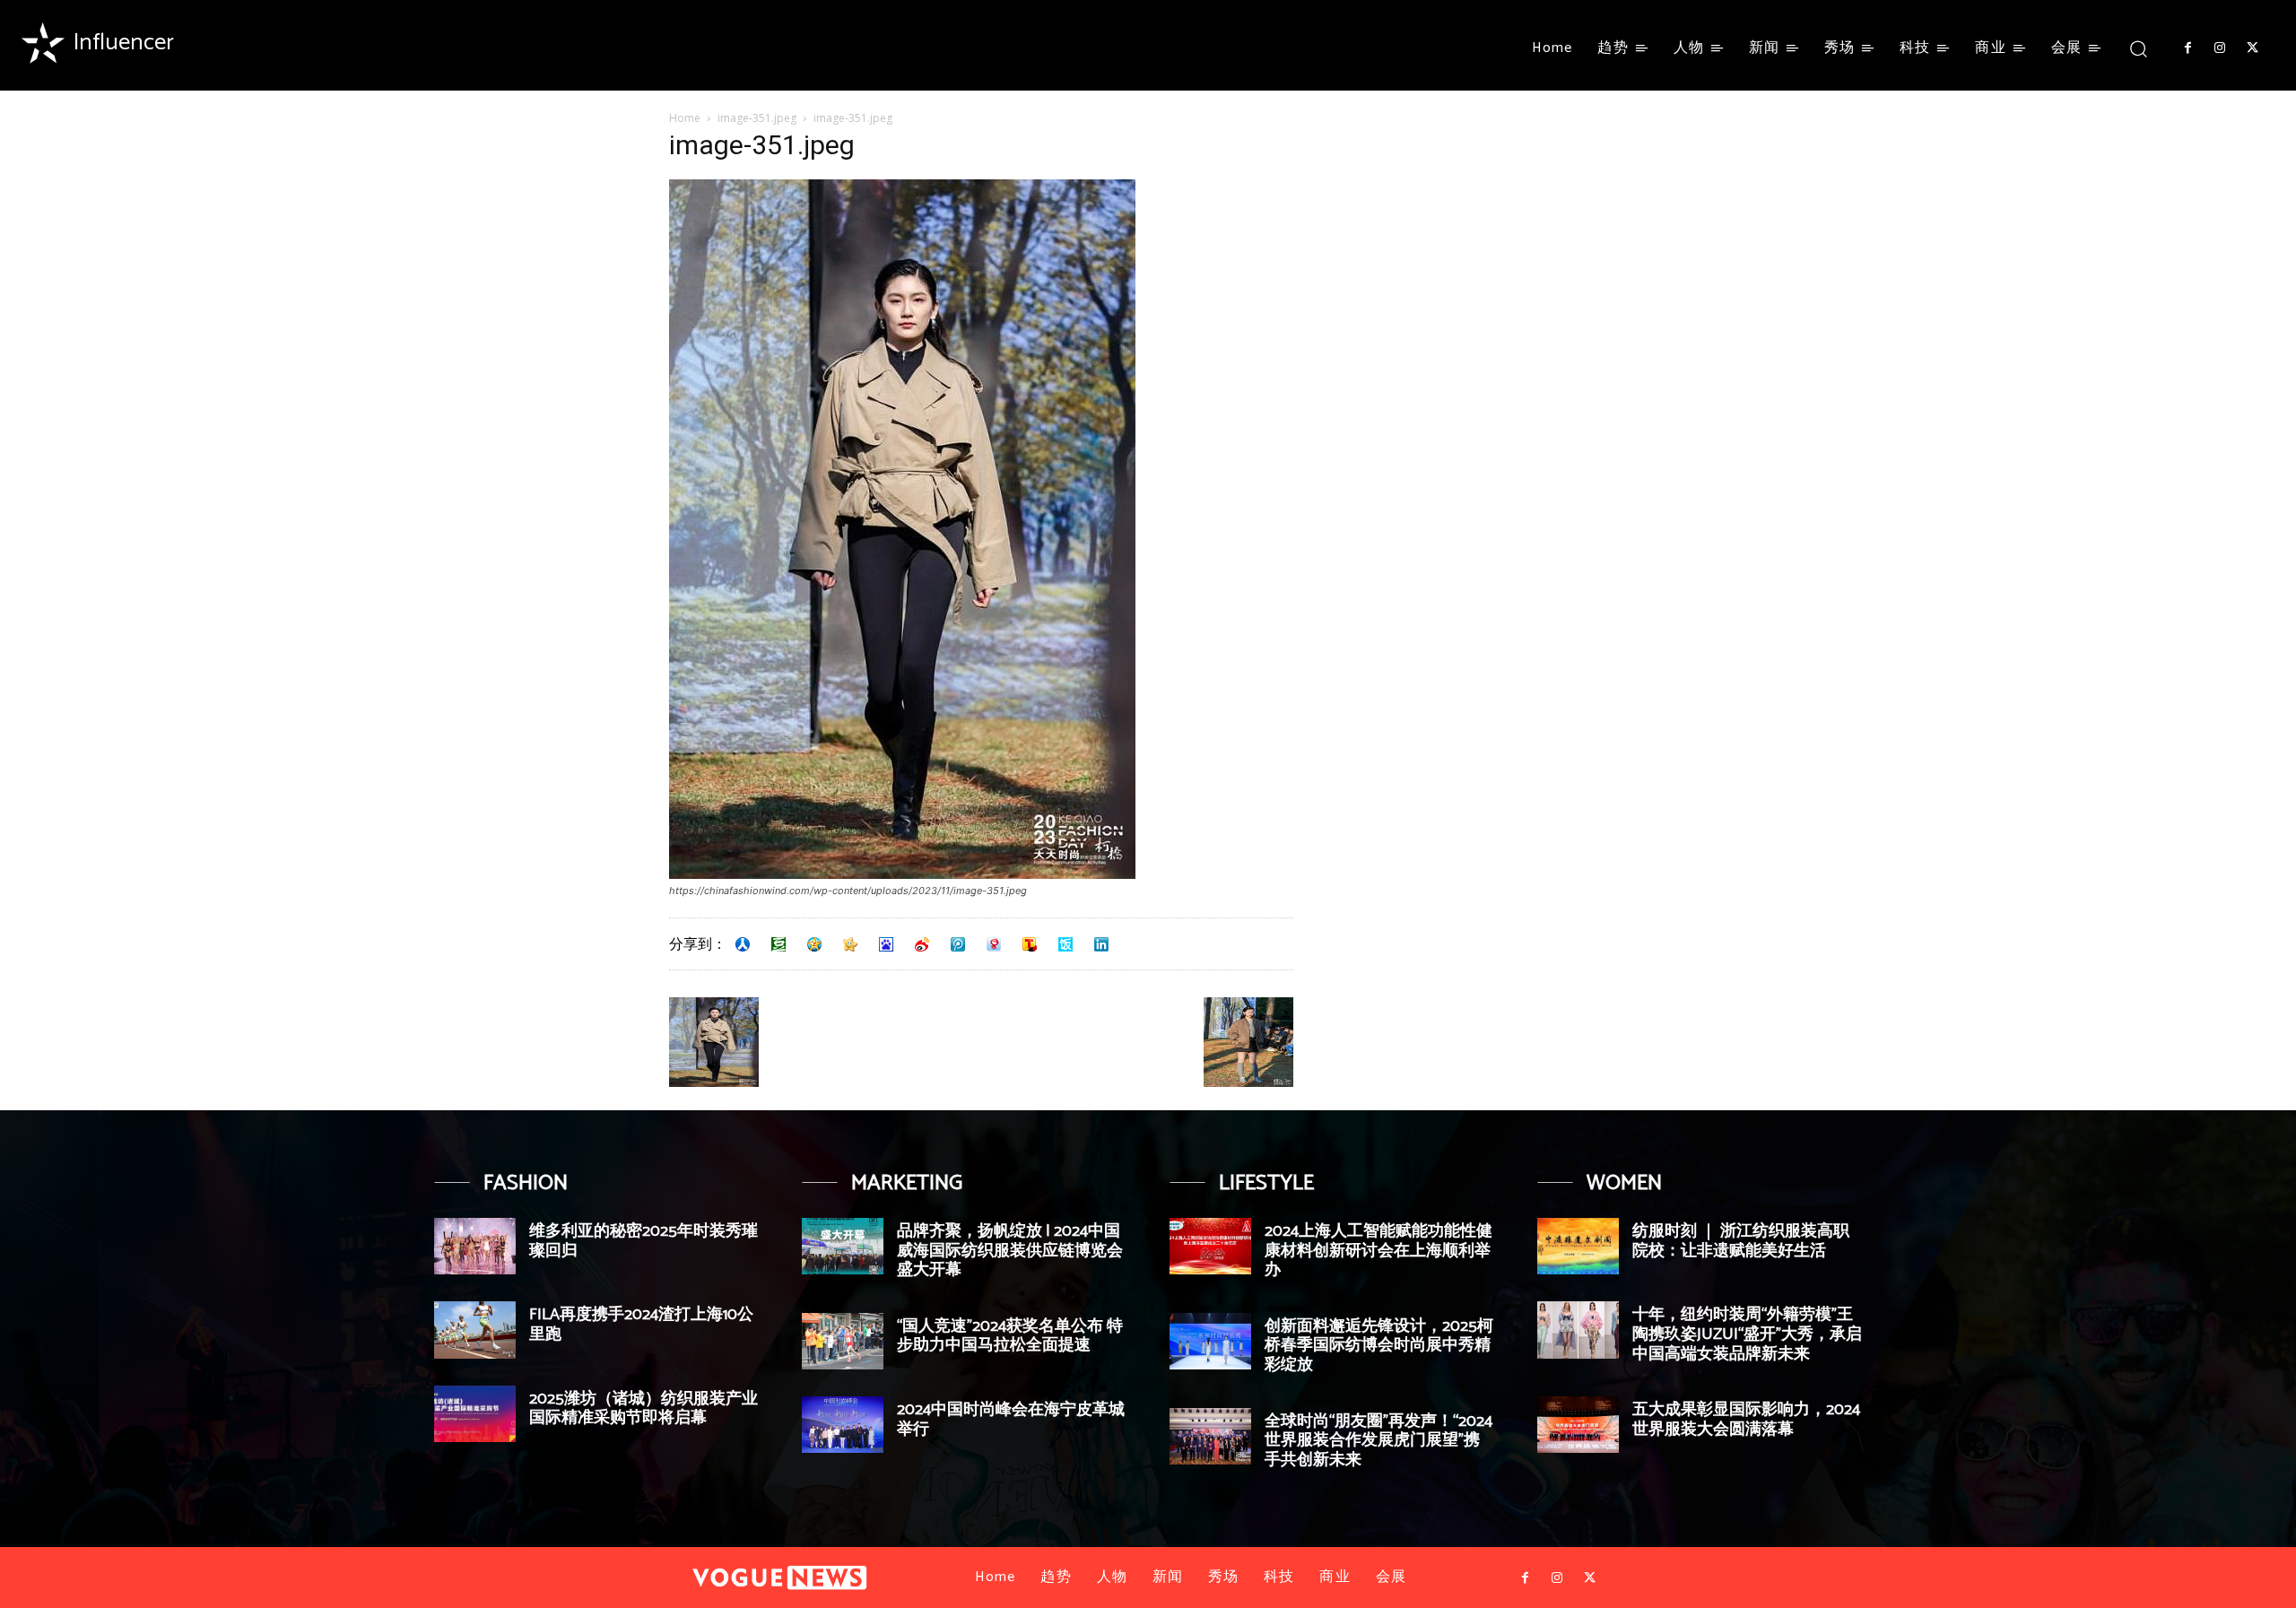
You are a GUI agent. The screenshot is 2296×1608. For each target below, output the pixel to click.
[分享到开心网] (850, 944)
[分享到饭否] (1065, 944)
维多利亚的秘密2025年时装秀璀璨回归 (644, 1241)
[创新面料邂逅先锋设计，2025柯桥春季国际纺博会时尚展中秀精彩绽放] (1210, 1341)
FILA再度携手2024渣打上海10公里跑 (641, 1325)
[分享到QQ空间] (814, 944)
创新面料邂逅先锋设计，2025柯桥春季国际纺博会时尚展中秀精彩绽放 (1379, 1346)
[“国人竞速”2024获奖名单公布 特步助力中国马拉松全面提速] (843, 1341)
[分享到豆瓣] (778, 944)
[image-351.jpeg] (902, 874)
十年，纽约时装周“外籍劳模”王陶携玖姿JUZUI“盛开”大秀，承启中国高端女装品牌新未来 (1747, 1334)
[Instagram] (2220, 48)
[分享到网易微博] (994, 944)
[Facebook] (2187, 48)
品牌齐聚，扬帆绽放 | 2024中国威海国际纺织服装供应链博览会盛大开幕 (1010, 1251)
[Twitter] (2253, 48)
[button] (2139, 48)
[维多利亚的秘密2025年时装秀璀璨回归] (475, 1246)
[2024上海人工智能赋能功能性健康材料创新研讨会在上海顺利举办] (1210, 1246)
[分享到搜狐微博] (1030, 944)
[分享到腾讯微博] (958, 944)
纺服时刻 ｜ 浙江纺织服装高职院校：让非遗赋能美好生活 (1741, 1241)
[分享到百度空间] (886, 944)
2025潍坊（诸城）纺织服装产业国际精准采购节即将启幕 (644, 1409)
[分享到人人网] (743, 944)
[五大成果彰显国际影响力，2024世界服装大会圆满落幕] (1578, 1425)
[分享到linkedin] (1101, 944)
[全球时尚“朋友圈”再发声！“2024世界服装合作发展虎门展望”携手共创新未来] (1210, 1436)
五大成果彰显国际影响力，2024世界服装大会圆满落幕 (1746, 1420)
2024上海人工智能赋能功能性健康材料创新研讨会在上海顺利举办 (1378, 1251)
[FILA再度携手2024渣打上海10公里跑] (475, 1330)
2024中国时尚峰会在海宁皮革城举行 (1011, 1420)
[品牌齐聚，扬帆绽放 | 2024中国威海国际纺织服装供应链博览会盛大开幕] (843, 1246)
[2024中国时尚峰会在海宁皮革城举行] (843, 1425)
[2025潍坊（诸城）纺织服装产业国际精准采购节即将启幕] (475, 1414)
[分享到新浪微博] (922, 944)
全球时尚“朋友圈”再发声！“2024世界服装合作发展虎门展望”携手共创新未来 (1378, 1441)
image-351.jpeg (757, 118)
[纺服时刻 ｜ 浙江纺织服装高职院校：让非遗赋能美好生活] (1578, 1246)
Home (685, 118)
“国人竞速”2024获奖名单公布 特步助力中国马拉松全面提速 (1010, 1336)
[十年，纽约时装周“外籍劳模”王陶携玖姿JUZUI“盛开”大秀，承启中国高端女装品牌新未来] (1578, 1330)
